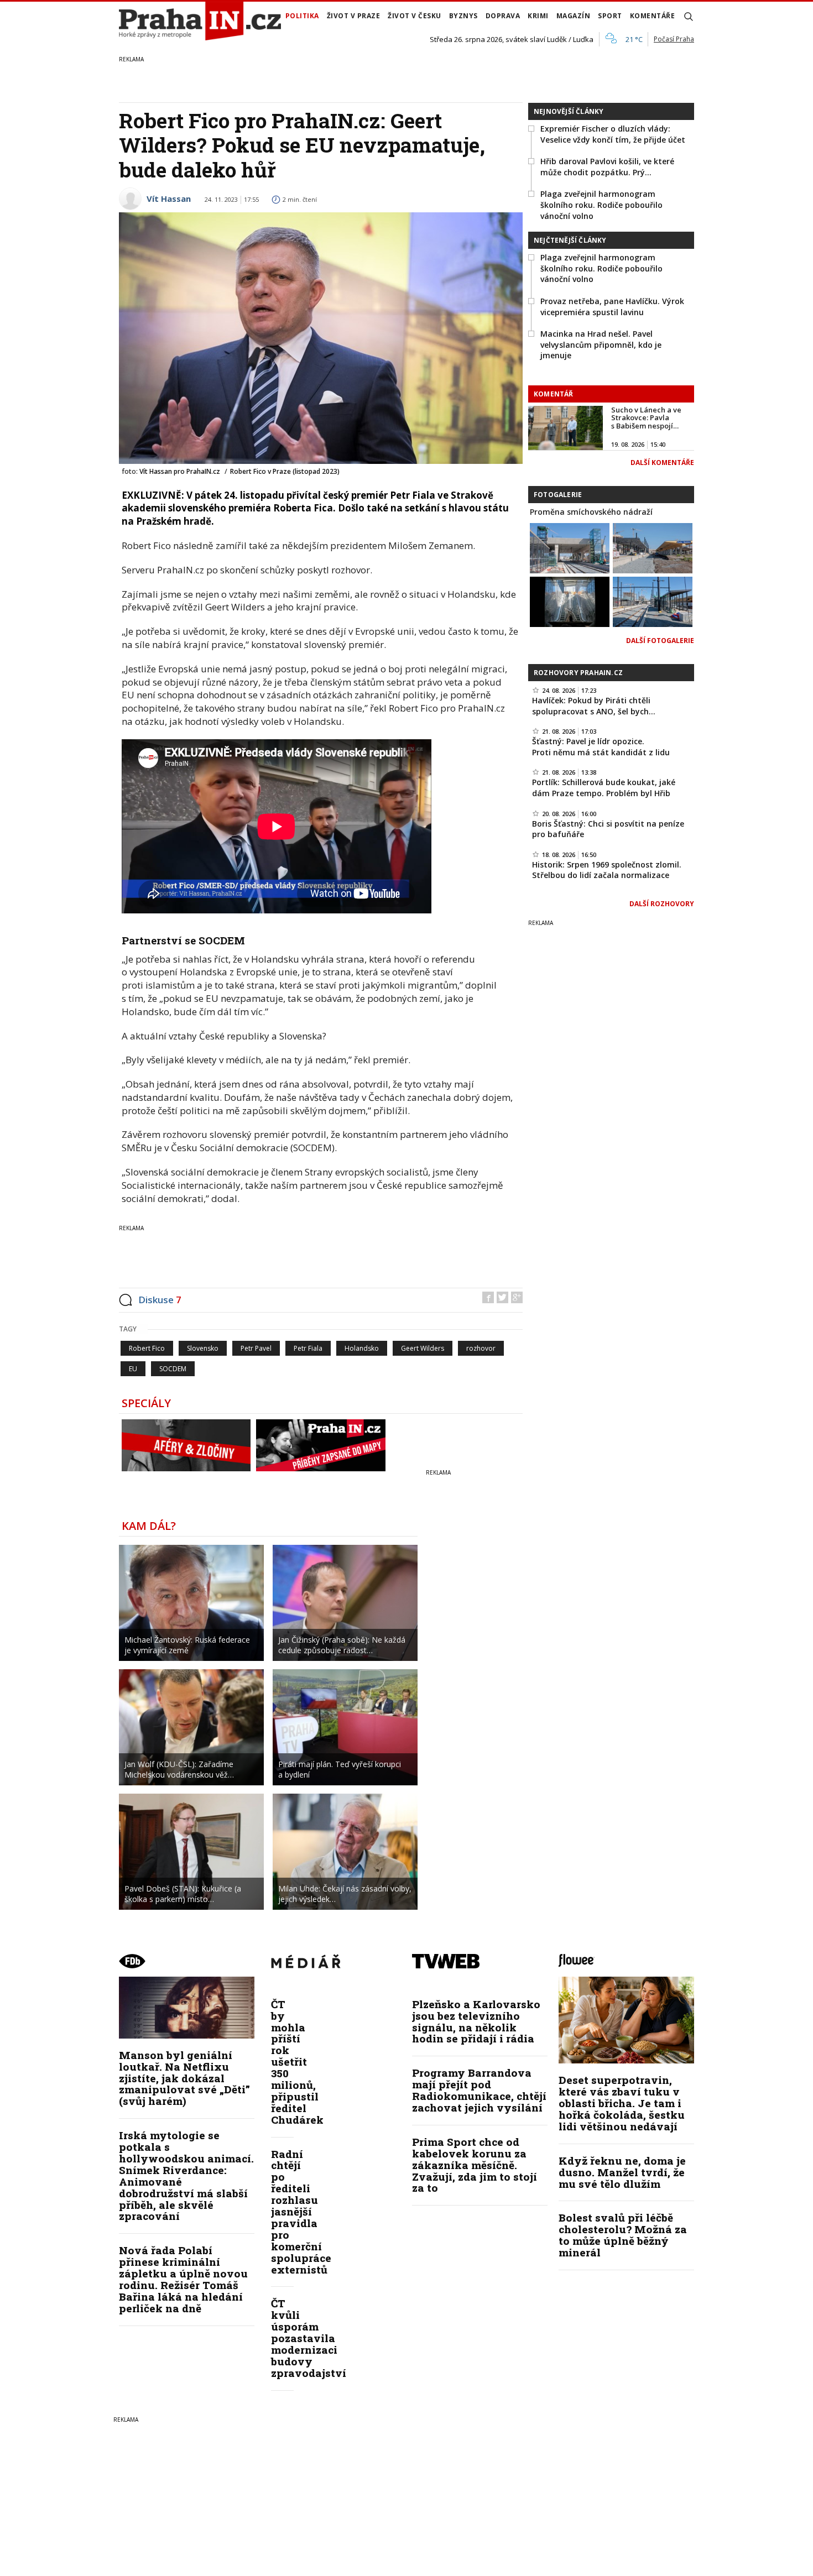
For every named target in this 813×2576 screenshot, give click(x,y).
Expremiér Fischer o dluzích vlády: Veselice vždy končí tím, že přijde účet (613, 134)
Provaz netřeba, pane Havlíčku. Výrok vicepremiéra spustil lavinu (612, 307)
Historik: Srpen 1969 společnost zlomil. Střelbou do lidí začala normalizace (607, 870)
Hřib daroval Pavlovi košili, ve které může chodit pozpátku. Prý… (607, 167)
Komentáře (653, 16)
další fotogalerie (660, 641)
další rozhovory (662, 904)
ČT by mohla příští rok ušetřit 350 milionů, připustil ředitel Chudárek (297, 2062)
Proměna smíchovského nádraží (591, 512)
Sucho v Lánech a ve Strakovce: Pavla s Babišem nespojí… (646, 418)
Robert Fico (147, 1348)
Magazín (574, 16)
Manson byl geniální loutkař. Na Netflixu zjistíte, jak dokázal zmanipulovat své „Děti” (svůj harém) (184, 2078)
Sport (610, 16)
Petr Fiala (308, 1348)
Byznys (463, 16)
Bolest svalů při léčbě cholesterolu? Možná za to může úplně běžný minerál (623, 2235)
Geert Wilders (423, 1348)
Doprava (503, 16)
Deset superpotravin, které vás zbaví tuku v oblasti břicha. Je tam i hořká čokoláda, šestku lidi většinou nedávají (622, 2103)
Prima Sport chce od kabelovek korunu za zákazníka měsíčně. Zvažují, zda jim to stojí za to (475, 2165)
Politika (302, 16)
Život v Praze (354, 16)
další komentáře (662, 463)
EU (133, 1369)
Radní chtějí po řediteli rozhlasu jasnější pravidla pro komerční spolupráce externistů (301, 2212)
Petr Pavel (256, 1348)
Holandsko (362, 1348)
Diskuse (160, 1300)
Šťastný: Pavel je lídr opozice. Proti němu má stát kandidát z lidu (601, 747)
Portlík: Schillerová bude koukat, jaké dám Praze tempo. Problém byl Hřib (604, 788)
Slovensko (203, 1348)
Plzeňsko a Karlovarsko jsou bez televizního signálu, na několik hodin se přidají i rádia (476, 2021)
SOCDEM (173, 1369)
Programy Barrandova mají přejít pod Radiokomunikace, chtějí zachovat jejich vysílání (479, 2090)
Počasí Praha (674, 39)
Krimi (538, 16)
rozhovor (481, 1348)
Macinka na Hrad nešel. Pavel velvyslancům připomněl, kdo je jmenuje (601, 344)
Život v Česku (415, 16)
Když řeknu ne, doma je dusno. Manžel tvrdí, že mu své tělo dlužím (622, 2172)
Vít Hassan (169, 198)
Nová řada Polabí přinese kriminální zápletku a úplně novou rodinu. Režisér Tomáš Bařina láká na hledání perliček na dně (183, 2279)
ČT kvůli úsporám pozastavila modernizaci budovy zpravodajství (309, 2338)
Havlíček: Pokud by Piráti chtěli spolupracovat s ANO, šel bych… (594, 706)
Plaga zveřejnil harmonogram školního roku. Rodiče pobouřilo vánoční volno (601, 205)
